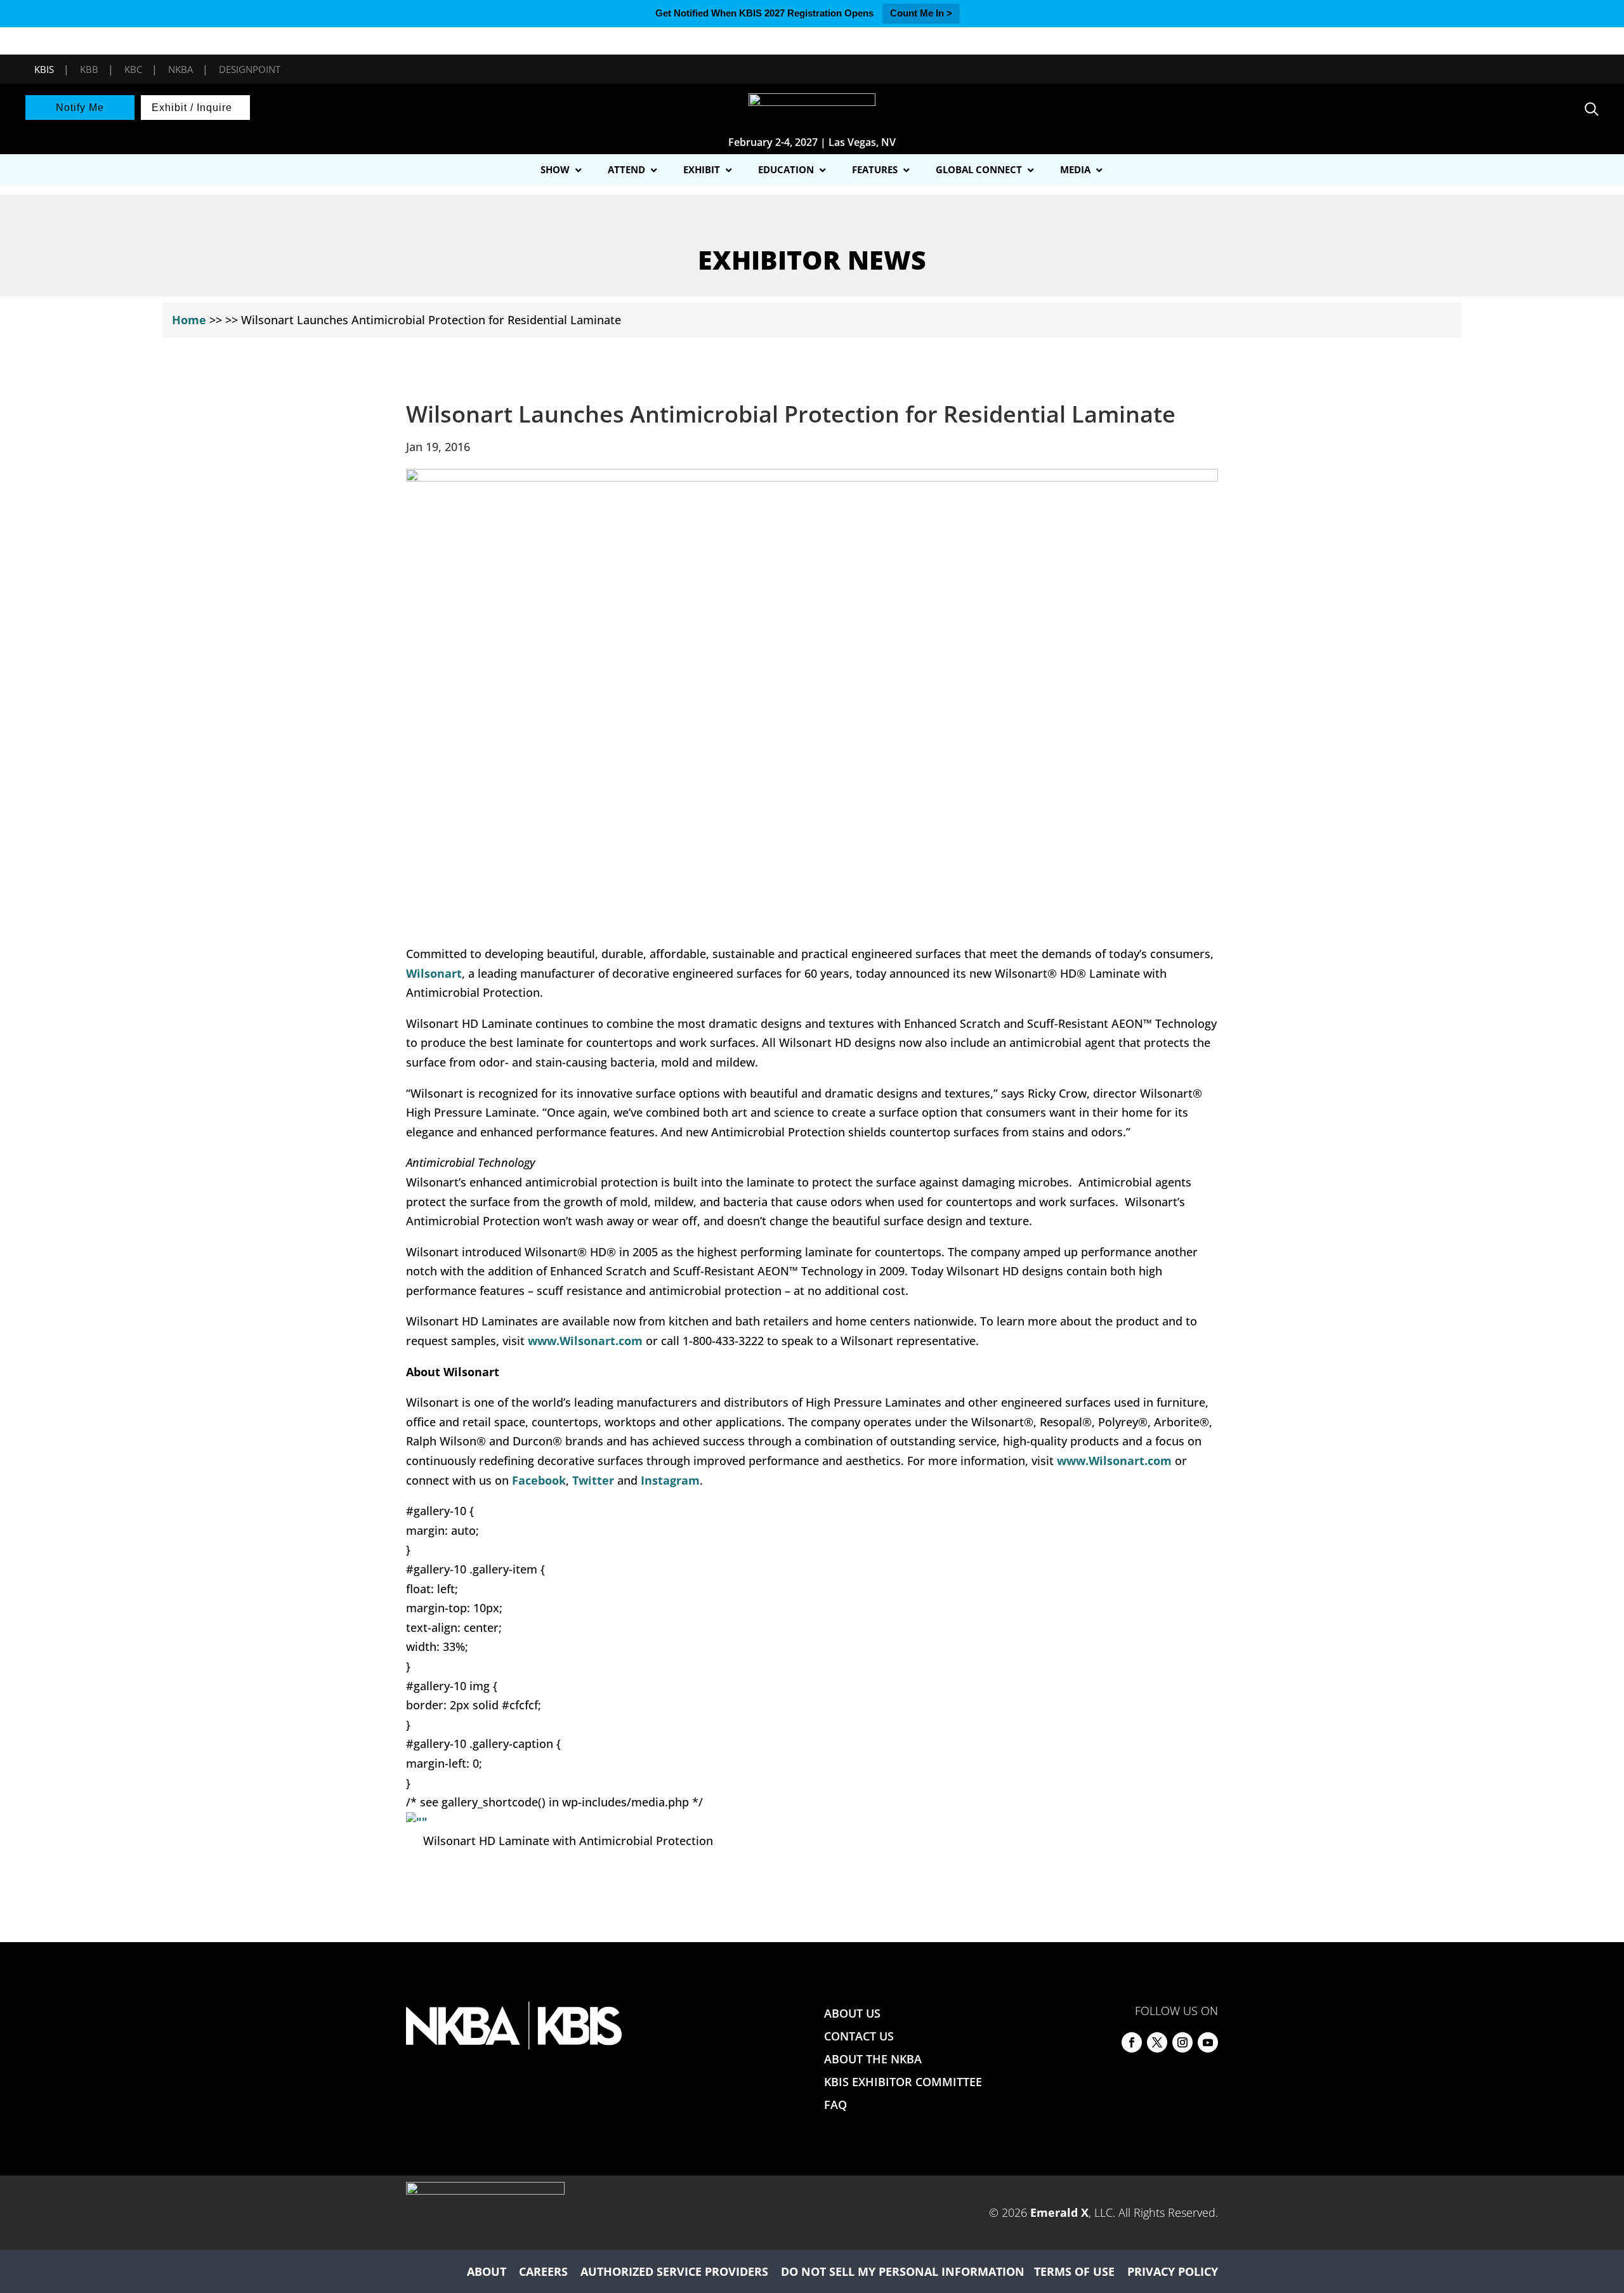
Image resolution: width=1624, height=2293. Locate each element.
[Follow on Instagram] (1182, 2042)
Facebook (539, 1480)
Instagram (670, 1480)
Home (189, 320)
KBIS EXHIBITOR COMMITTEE (903, 2082)
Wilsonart (434, 973)
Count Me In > (921, 13)
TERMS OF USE (1074, 2271)
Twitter (593, 1480)
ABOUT (487, 2271)
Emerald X (1059, 2212)
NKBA (180, 69)
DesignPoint (250, 69)
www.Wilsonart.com (585, 1341)
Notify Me (80, 108)
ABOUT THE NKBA (873, 2059)
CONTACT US (859, 2036)
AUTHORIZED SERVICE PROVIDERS (674, 2271)
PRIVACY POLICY (1173, 2271)
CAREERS (543, 2271)
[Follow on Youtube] (1208, 2042)
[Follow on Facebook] (1132, 2042)
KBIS (44, 69)
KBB (89, 69)
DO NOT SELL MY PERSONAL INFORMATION (903, 2271)
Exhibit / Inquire (192, 108)
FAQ (835, 2105)
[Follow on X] (1157, 2042)
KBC (133, 69)
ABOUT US (852, 2013)
